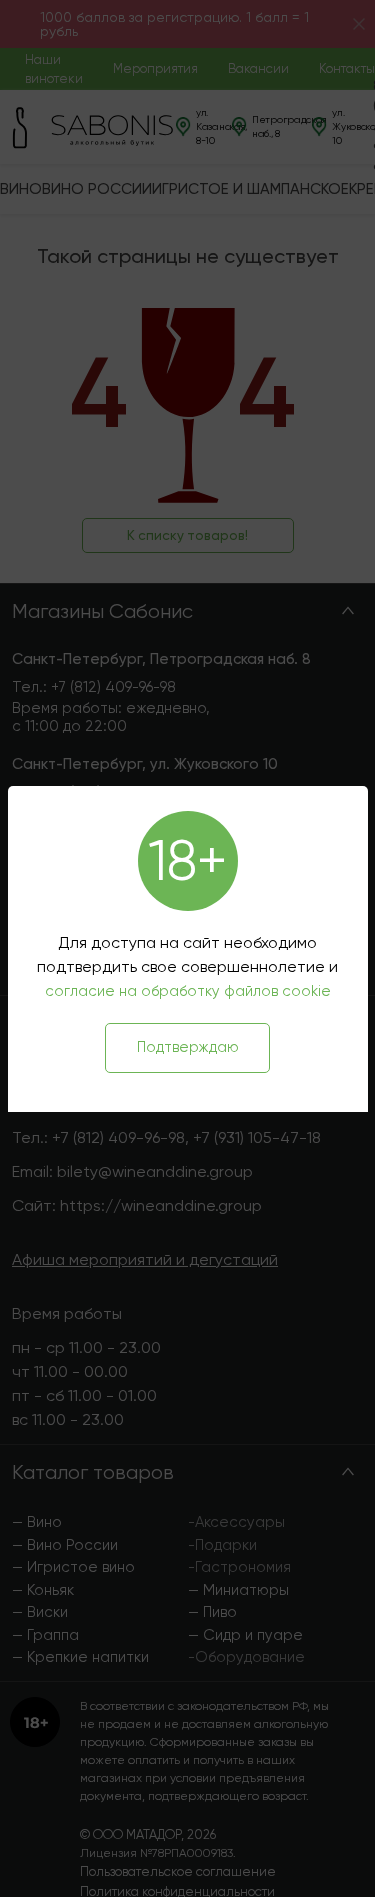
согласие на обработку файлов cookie (188, 991)
